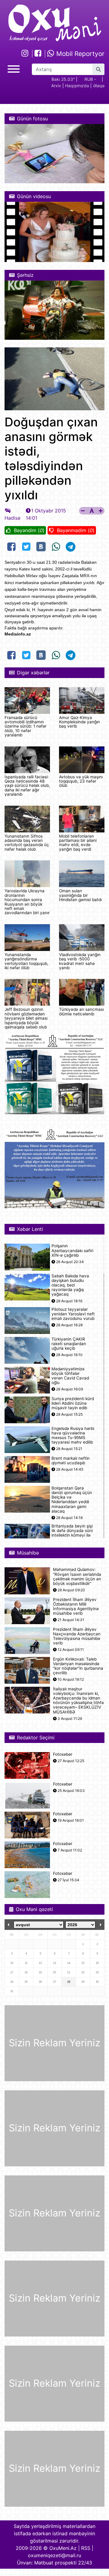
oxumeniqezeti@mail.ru (54, 2555)
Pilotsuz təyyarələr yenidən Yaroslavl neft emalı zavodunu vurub (73, 1314)
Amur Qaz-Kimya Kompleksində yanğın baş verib (79, 722)
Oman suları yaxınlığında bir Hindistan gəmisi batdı (80, 895)
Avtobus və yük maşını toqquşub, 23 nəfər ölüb (81, 781)
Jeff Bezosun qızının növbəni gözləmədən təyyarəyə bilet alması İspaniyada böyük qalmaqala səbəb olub (26, 1018)
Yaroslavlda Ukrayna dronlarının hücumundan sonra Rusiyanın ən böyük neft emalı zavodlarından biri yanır (27, 902)
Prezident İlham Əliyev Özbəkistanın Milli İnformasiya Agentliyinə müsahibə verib (76, 1607)
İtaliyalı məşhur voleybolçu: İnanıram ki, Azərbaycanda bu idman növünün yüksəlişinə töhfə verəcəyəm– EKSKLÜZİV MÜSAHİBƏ (78, 1701)
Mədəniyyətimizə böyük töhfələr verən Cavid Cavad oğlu (70, 1376)
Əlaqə (99, 86)
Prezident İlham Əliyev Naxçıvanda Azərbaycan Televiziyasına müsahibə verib (77, 1636)
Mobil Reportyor (79, 54)
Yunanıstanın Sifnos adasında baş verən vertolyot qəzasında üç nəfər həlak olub (27, 843)
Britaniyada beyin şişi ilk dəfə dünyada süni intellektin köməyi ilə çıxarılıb (72, 1533)
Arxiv (56, 86)
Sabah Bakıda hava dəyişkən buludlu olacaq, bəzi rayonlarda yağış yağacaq (70, 1285)
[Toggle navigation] (14, 68)
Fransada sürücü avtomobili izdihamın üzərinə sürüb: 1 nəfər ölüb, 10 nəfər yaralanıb (26, 726)
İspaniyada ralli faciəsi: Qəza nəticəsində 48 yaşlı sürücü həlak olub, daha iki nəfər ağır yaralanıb (27, 786)
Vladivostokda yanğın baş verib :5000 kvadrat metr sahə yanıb (80, 961)
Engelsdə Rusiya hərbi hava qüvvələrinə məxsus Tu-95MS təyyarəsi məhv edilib (73, 1436)
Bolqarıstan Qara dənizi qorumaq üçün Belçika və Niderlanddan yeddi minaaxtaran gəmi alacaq (72, 1500)
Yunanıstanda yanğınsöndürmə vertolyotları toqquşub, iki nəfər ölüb (26, 961)
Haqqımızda (77, 86)
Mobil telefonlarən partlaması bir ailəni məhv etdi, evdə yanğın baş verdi (78, 843)
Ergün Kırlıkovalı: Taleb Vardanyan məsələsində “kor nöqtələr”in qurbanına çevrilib (78, 1666)
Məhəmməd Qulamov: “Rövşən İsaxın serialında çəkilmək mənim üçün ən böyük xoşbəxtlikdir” (77, 1577)
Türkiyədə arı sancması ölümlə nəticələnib (81, 1011)
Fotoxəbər (63, 1754)
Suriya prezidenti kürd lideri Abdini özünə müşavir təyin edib (73, 1403)
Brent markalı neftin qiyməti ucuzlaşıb (71, 1461)
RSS (86, 2548)
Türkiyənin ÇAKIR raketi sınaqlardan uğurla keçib (69, 1344)
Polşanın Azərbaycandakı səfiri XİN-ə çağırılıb (72, 1250)
